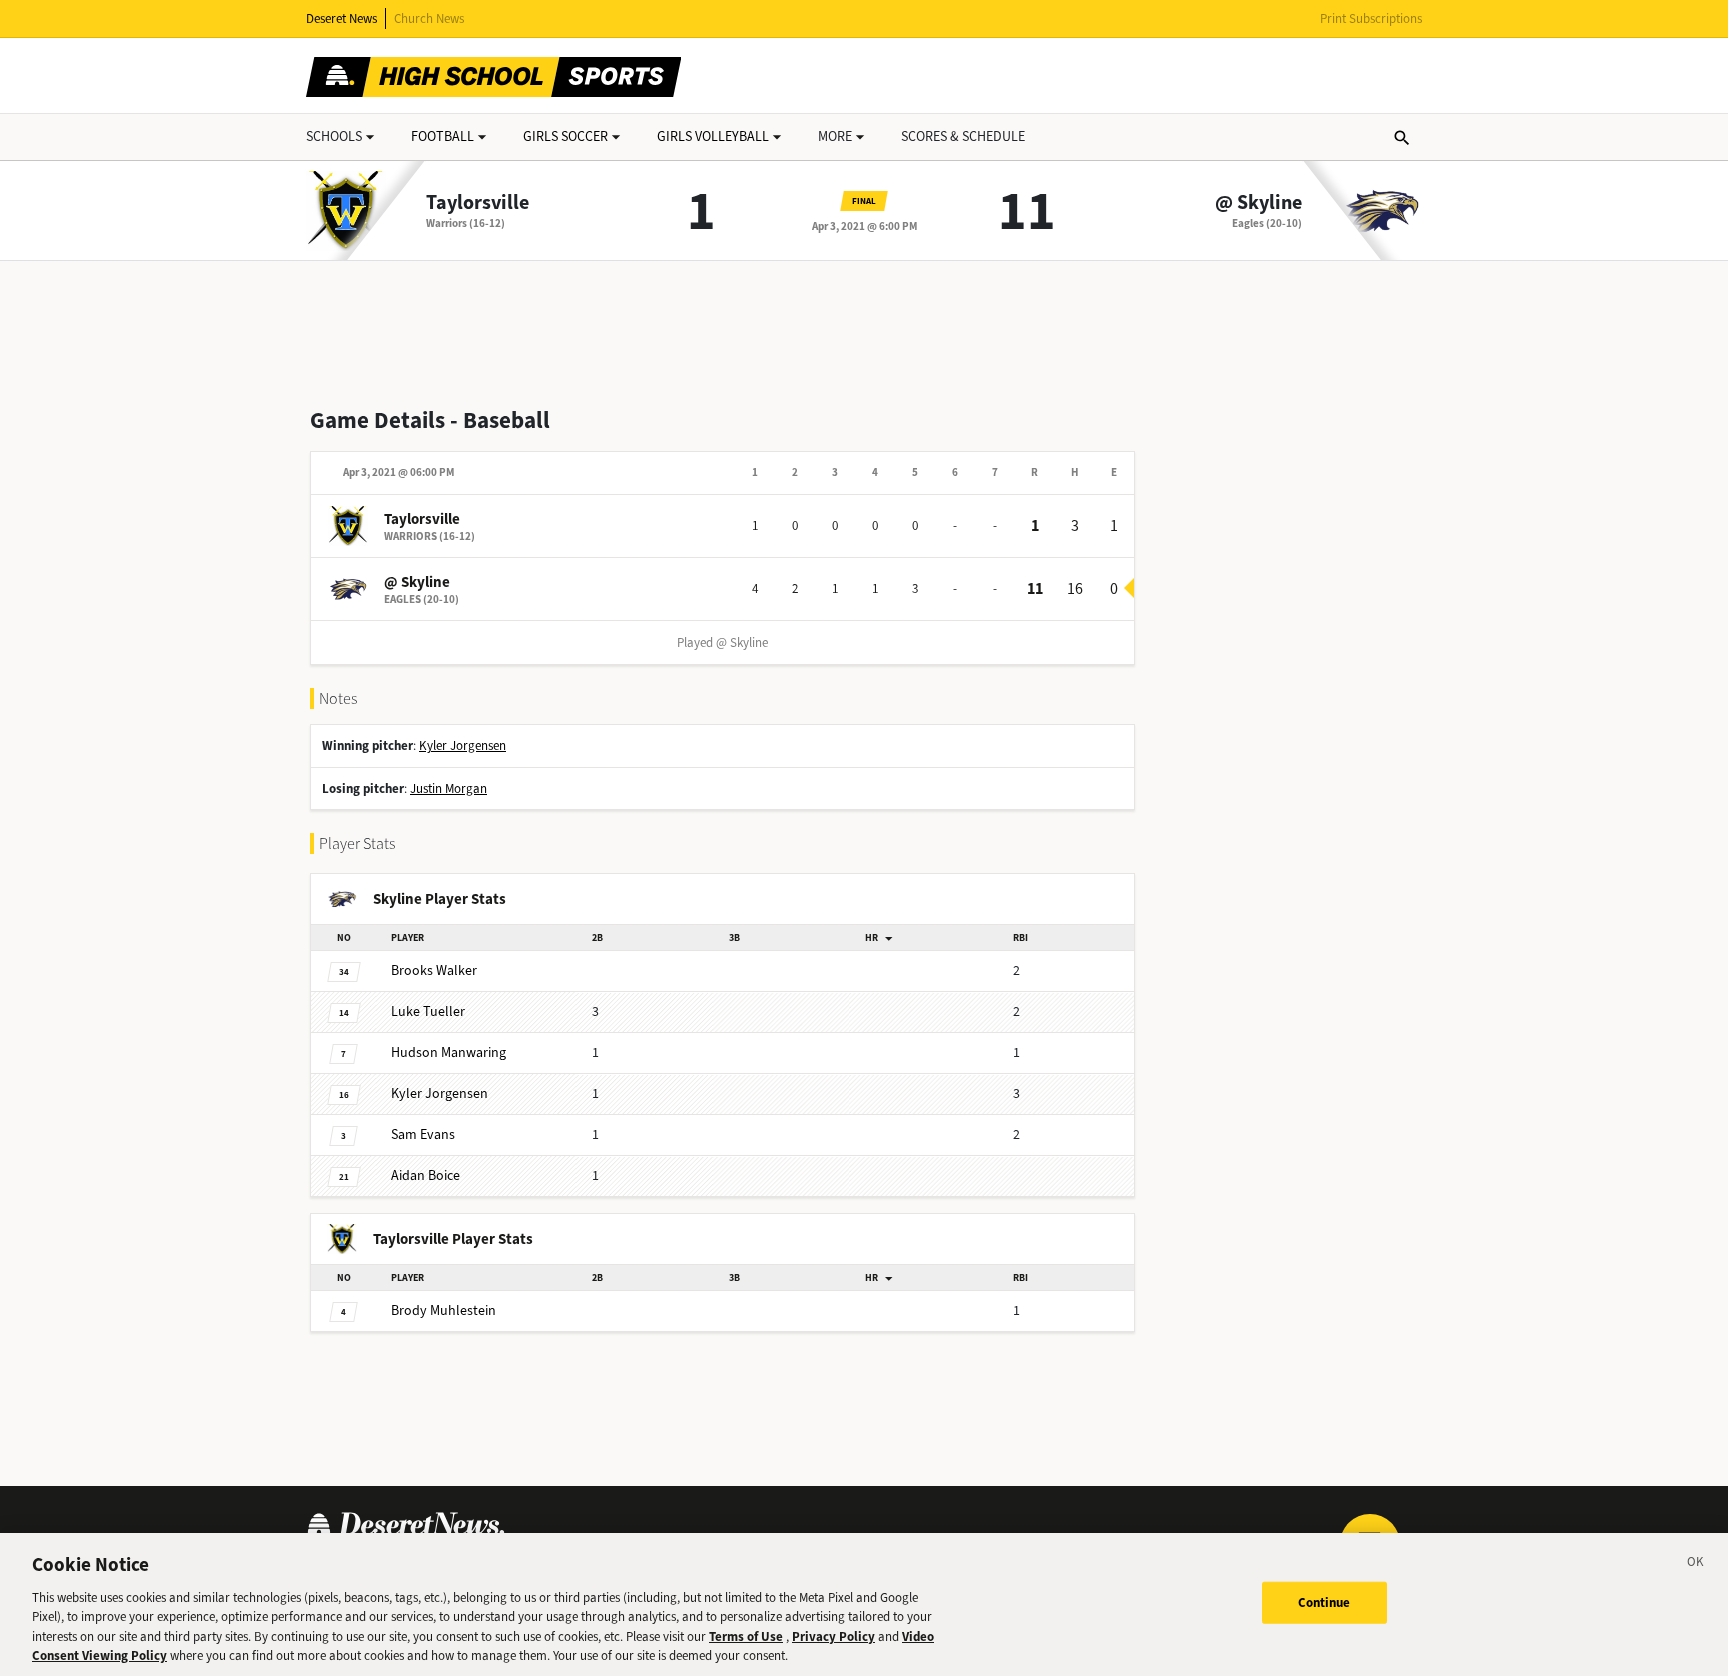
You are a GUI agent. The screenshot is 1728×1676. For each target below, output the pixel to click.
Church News (429, 18)
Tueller (428, 1011)
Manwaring (448, 1052)
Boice (425, 1175)
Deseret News (341, 18)
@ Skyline (1258, 203)
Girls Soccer (565, 136)
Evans (423, 1134)
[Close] (1696, 1565)
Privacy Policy (833, 1636)
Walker (434, 970)
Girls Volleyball (713, 136)
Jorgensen (439, 1093)
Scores (963, 136)
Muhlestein (443, 1310)
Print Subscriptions (1371, 18)
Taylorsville (477, 203)
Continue (1324, 1602)
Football (442, 136)
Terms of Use (746, 1636)
